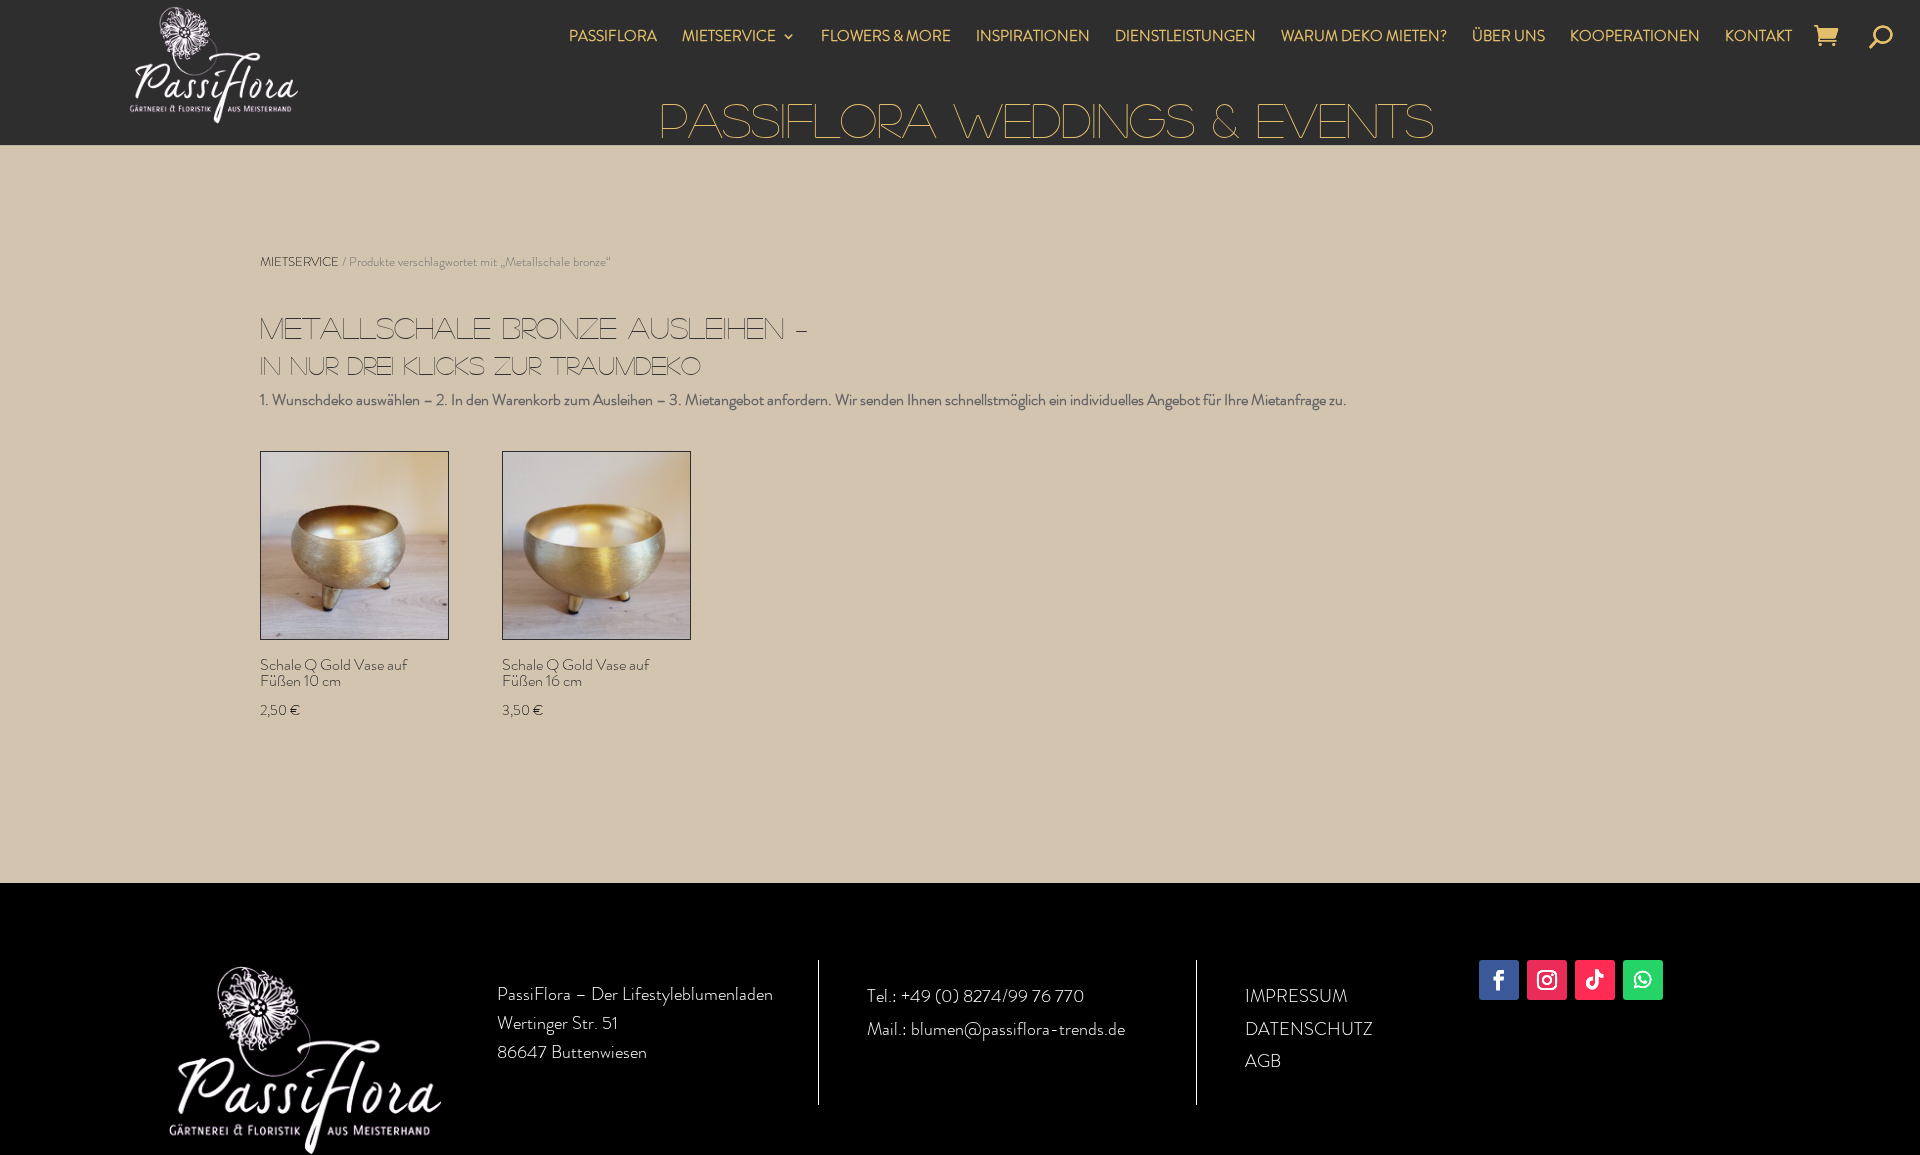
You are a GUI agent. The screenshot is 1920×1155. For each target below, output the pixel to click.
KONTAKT (1758, 38)
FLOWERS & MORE (886, 38)
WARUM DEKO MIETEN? (1364, 38)
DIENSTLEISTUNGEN (1185, 38)
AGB (1263, 1061)
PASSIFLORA (613, 38)
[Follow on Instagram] (1547, 980)
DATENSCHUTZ (1309, 1029)
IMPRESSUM (1296, 996)
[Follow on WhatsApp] (1643, 980)
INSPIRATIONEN (1033, 38)
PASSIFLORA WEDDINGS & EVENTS (1047, 118)
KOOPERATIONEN (1635, 38)
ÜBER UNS (1508, 38)
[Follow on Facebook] (1499, 980)
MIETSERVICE (729, 38)
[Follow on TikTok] (1595, 980)
